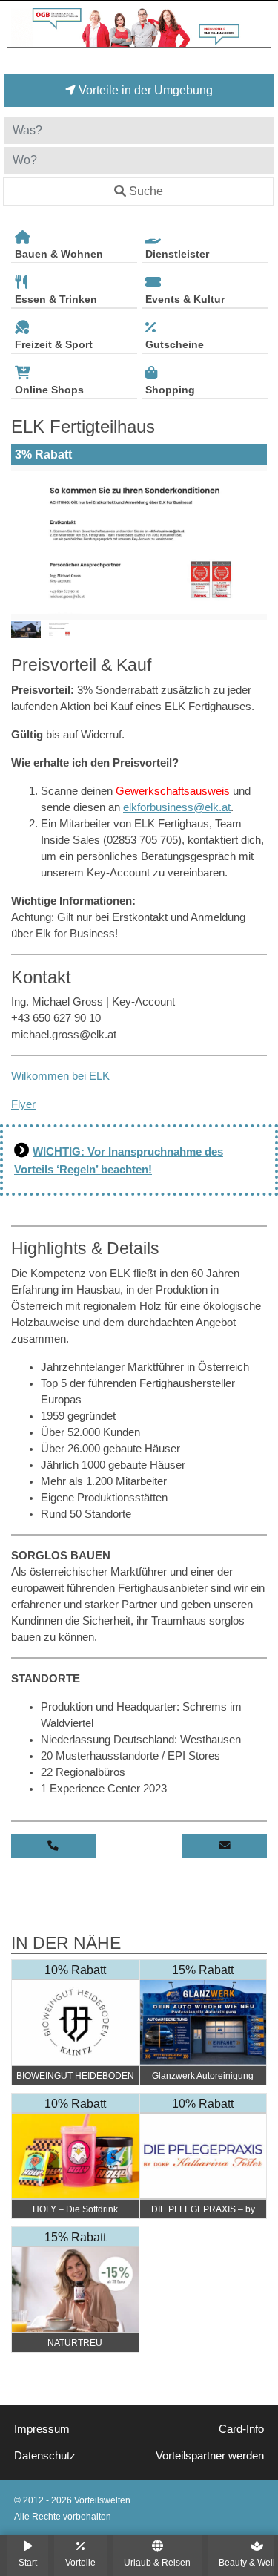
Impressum (42, 2429)
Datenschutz (45, 2456)
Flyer (23, 1104)
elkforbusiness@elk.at (177, 807)
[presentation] (25, 543)
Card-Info (241, 2429)
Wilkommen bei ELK (60, 1076)
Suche (146, 191)
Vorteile (80, 2562)
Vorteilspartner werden (210, 2456)
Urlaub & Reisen (157, 2562)
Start (28, 2562)
